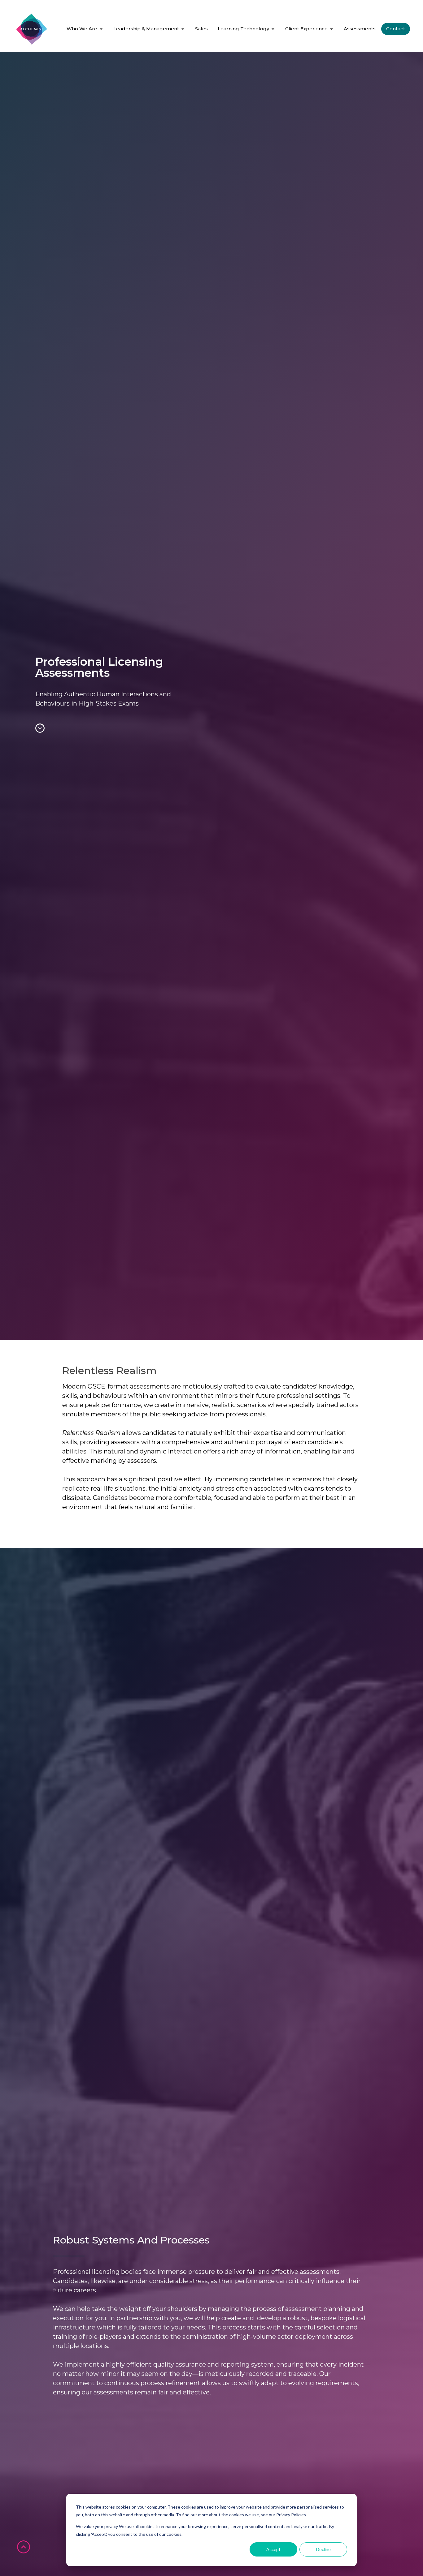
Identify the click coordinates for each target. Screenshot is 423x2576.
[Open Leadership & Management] (183, 29)
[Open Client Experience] (331, 29)
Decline (323, 2549)
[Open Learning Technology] (273, 29)
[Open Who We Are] (101, 29)
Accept (273, 2549)
